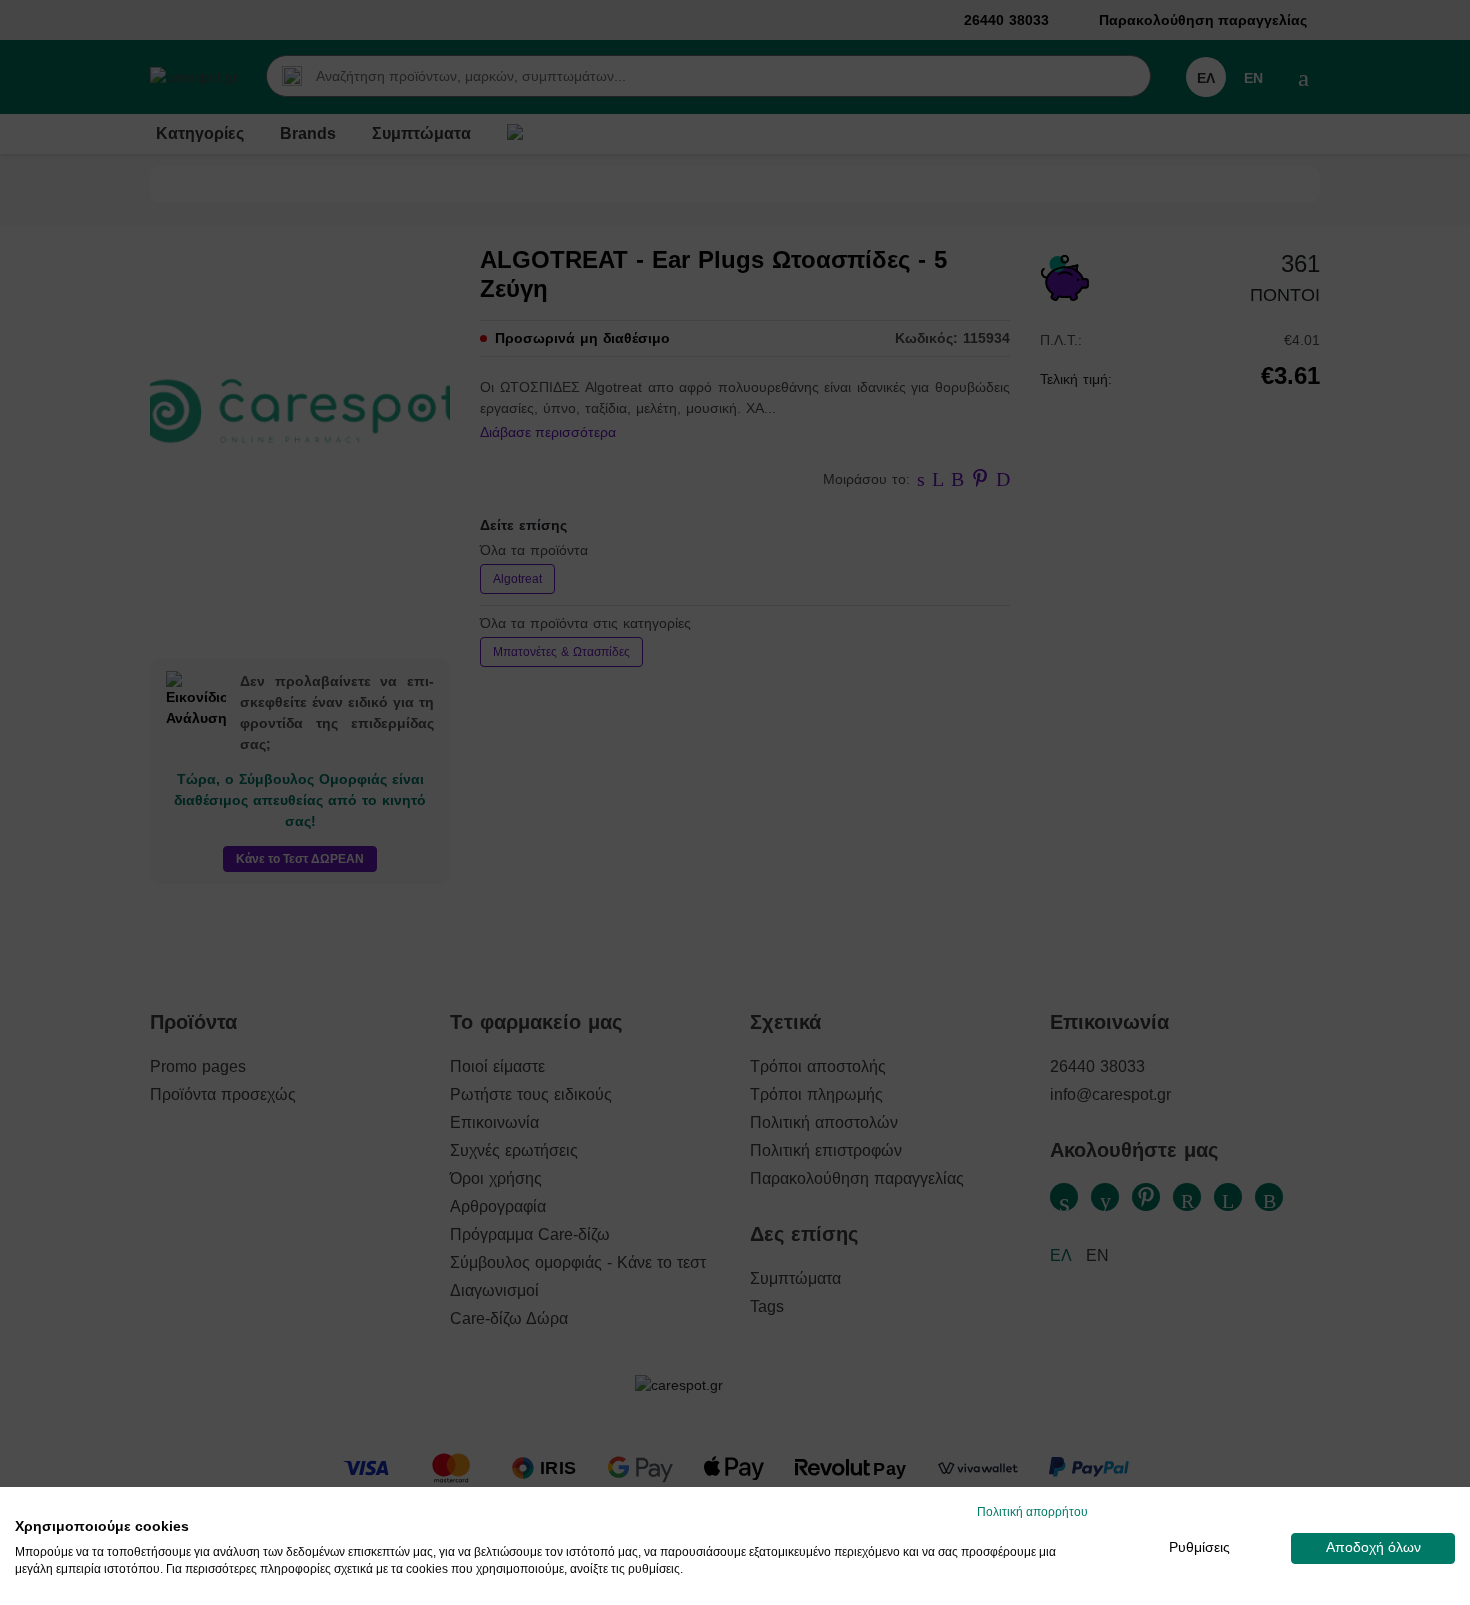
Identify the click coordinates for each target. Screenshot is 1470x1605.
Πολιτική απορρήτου (1032, 1512)
